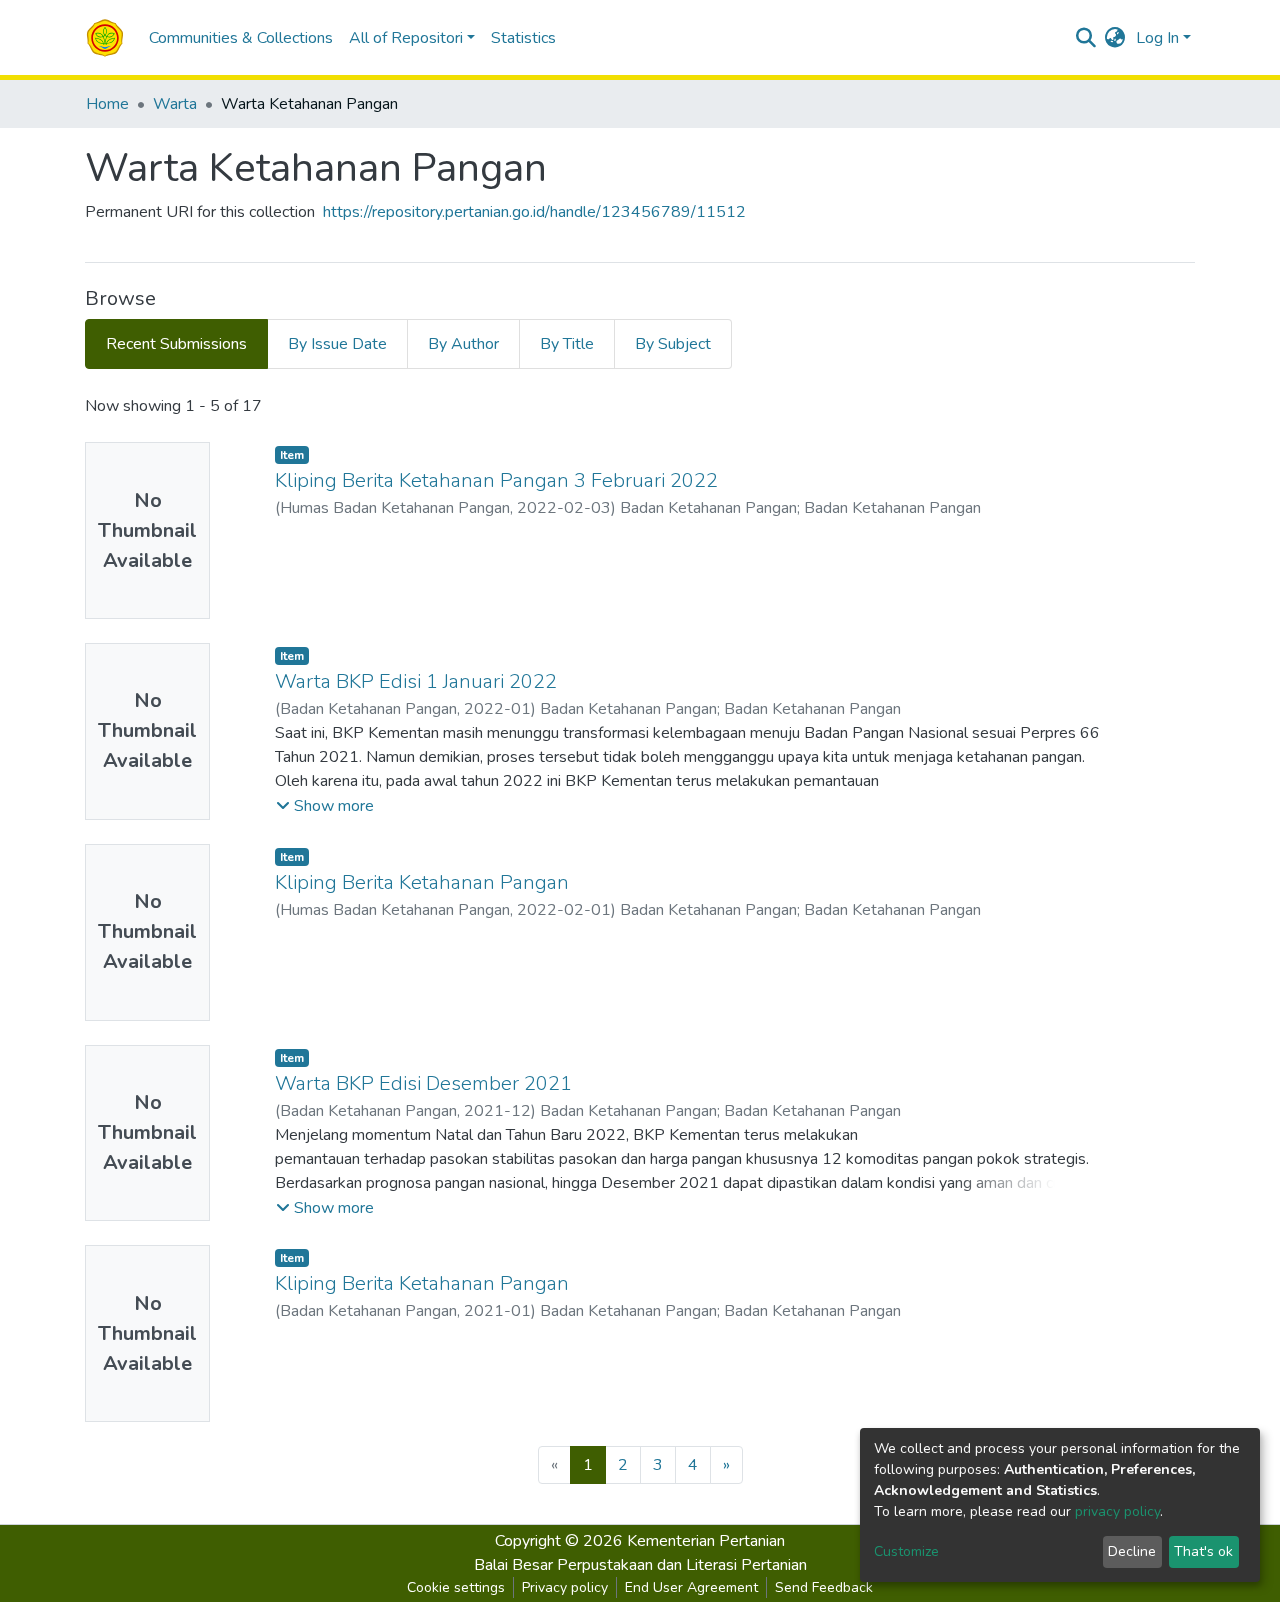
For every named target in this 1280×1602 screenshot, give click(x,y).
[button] (1115, 38)
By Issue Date (337, 344)
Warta (175, 104)
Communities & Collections (241, 38)
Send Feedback (824, 1587)
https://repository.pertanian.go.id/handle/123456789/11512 (534, 212)
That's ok (1203, 1551)
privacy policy (1117, 1511)
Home (107, 104)
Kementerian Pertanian (706, 1541)
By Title (567, 344)
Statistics (523, 38)
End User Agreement (691, 1587)
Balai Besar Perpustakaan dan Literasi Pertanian (640, 1565)
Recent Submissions (176, 344)
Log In (1157, 38)
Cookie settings (456, 1587)
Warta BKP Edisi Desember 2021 (423, 1083)
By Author (463, 344)
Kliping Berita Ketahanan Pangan (422, 882)
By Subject (673, 344)
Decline (1132, 1551)
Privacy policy (565, 1587)
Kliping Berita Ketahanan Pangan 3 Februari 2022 (496, 480)
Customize (906, 1551)
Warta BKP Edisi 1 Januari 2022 (416, 681)
